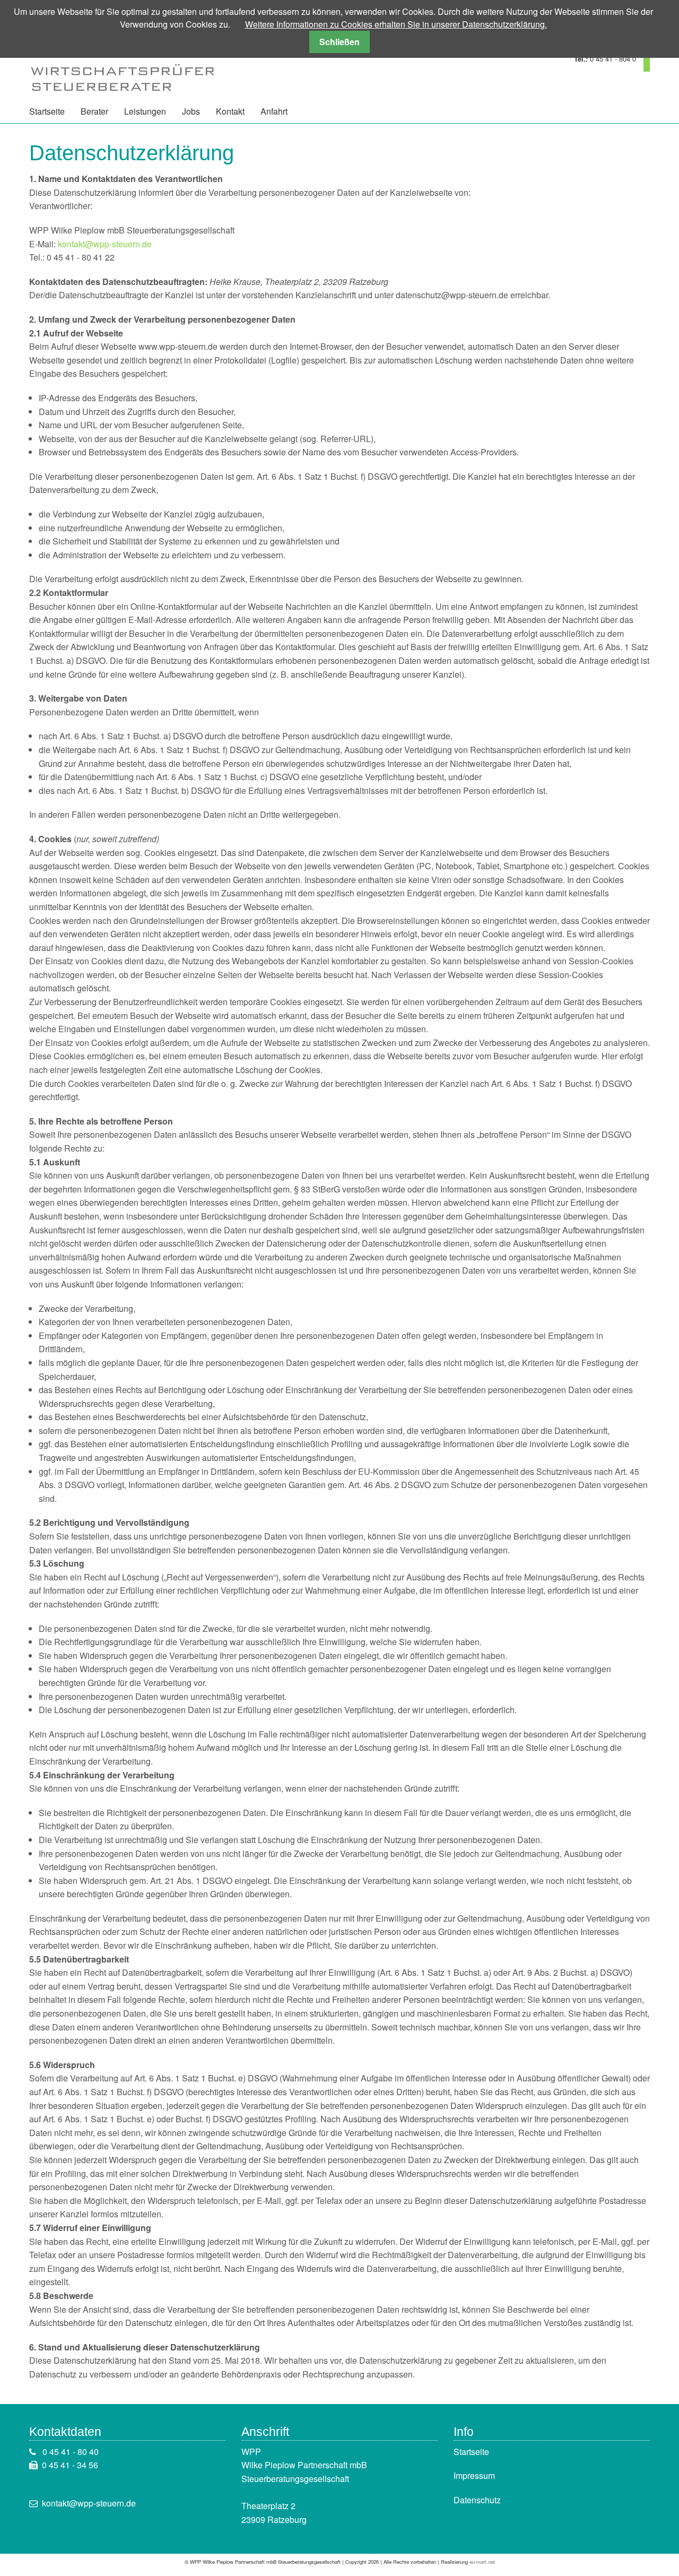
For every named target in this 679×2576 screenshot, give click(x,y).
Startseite (471, 2452)
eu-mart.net (482, 2562)
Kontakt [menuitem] (230, 111)
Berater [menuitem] (94, 111)
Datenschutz (477, 2500)
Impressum (474, 2475)
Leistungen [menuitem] (145, 111)
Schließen (339, 42)
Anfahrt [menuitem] (274, 111)
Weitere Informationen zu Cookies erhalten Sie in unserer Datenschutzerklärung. (396, 24)
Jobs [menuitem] (191, 111)
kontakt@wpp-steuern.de (105, 244)
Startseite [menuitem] (47, 111)
